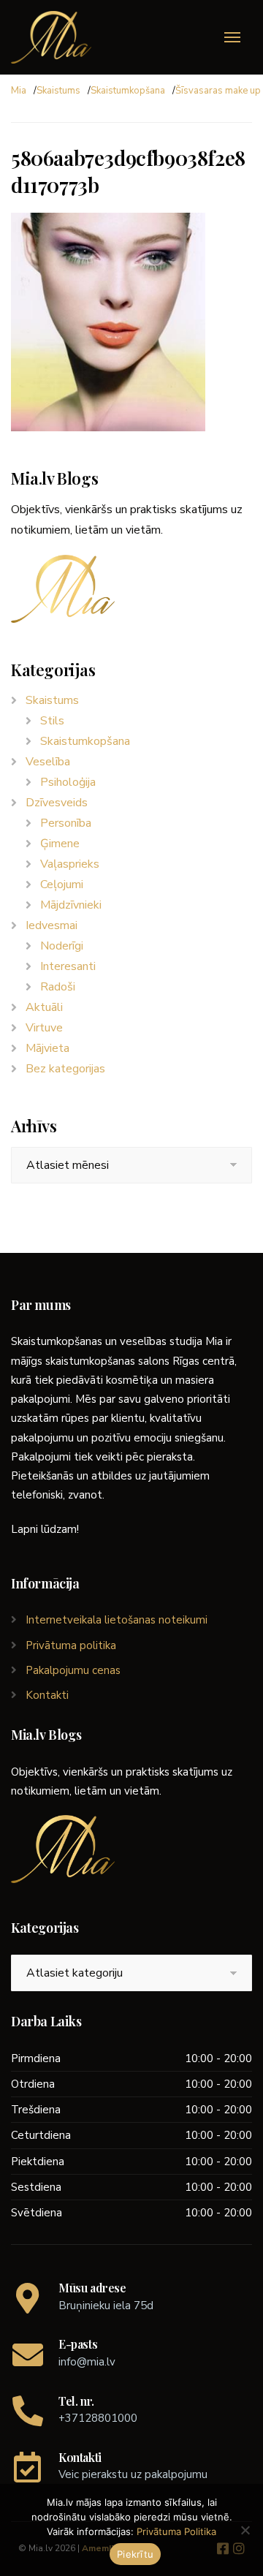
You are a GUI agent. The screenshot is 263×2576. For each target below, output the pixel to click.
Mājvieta (47, 1048)
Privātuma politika (71, 1645)
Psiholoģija (68, 782)
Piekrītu (135, 2554)
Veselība (48, 762)
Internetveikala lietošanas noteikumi (117, 1620)
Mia (19, 91)
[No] (245, 2530)
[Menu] (232, 37)
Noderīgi (62, 946)
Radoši (58, 987)
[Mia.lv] (51, 37)
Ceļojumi (62, 884)
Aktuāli (44, 1007)
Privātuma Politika (176, 2531)
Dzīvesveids (57, 803)
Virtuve (44, 1028)
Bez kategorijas (65, 1069)
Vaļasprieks (70, 864)
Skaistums (58, 91)
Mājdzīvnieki (71, 905)
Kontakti (47, 1695)
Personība (66, 823)
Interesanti (68, 966)
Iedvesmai (52, 925)
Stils (52, 721)
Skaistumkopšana (128, 91)
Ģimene (60, 844)
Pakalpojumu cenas (73, 1670)
